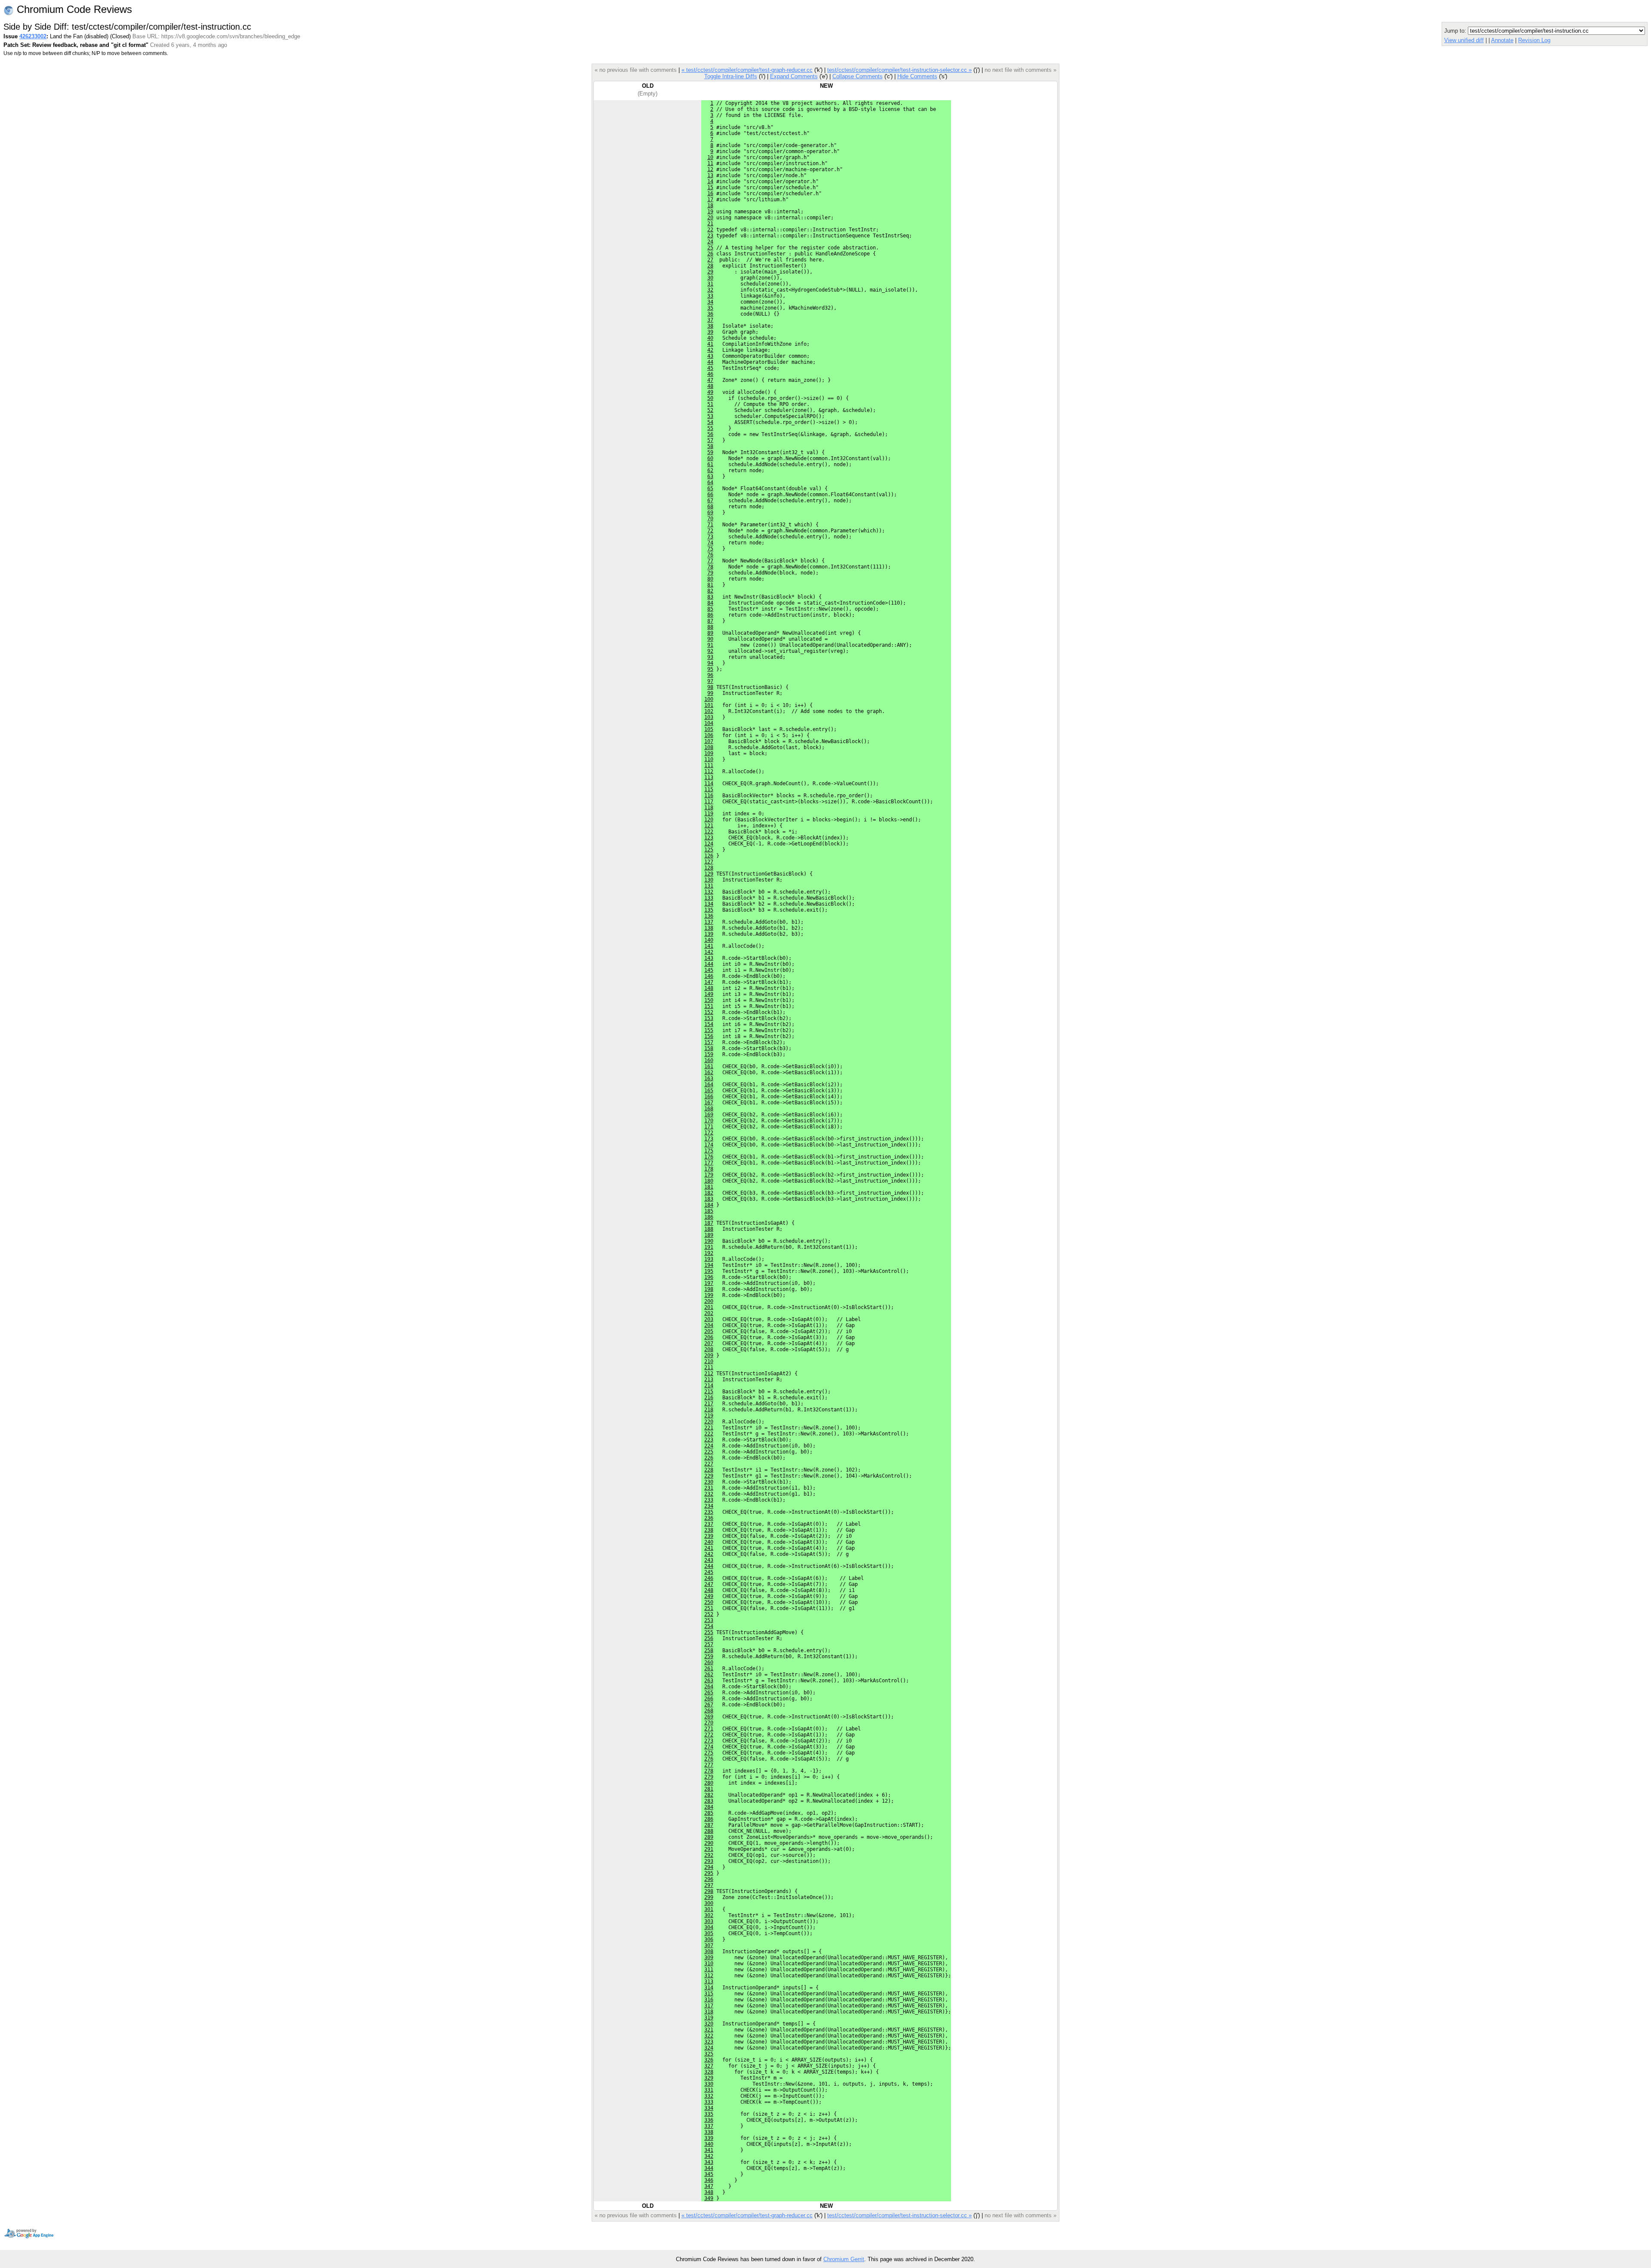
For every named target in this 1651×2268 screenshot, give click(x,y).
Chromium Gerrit (844, 2259)
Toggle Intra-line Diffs (731, 76)
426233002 (33, 36)
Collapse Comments (858, 76)
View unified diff (1464, 40)
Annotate (1502, 40)
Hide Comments (917, 76)
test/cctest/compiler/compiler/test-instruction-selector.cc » (899, 70)
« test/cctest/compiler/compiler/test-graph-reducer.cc (747, 70)
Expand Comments (794, 76)
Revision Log (1534, 40)
